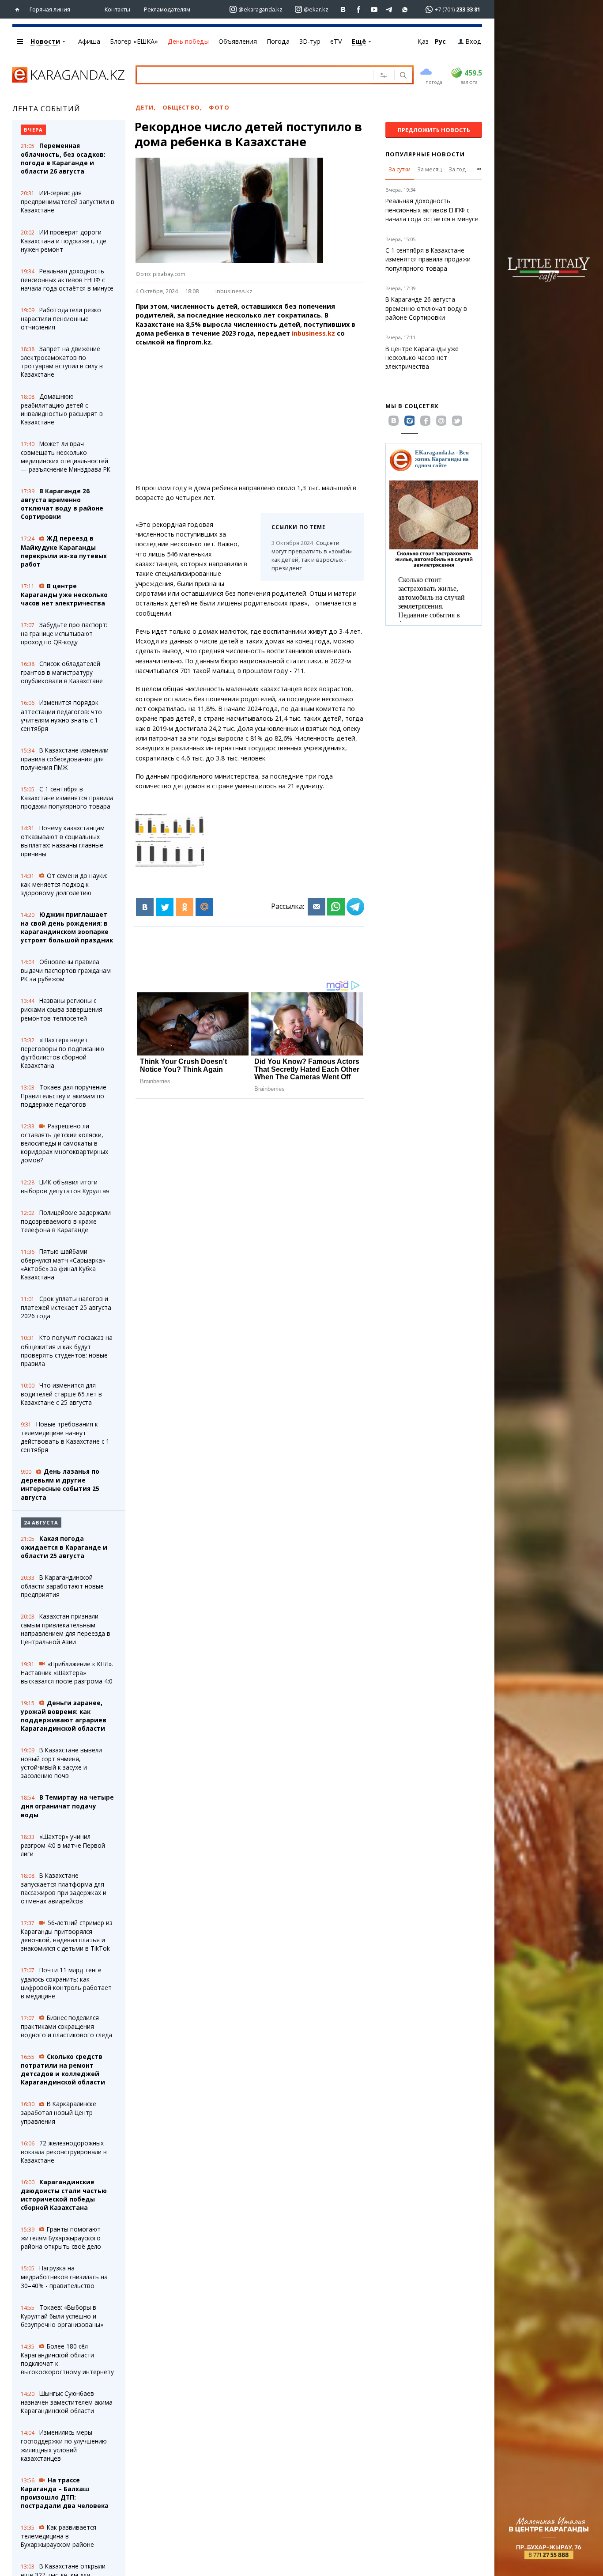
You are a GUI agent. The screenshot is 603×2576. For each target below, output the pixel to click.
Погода (278, 41)
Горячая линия (50, 9)
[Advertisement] (274, 415)
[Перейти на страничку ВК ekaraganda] (343, 9)
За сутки (399, 169)
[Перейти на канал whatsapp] (405, 9)
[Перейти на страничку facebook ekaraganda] (359, 9)
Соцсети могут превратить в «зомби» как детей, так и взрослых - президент (312, 555)
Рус (440, 41)
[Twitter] (165, 907)
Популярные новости (425, 154)
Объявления (238, 41)
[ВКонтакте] (145, 907)
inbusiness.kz (234, 291)
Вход (473, 41)
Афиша (89, 41)
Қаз (423, 41)
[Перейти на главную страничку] (19, 9)
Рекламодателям (167, 9)
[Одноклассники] (185, 907)
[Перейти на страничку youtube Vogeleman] (374, 9)
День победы (188, 41)
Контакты (117, 9)
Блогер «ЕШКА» (134, 41)
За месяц (430, 169)
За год (457, 169)
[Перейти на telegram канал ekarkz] (390, 9)
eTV (336, 41)
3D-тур (310, 41)
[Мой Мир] (204, 907)
